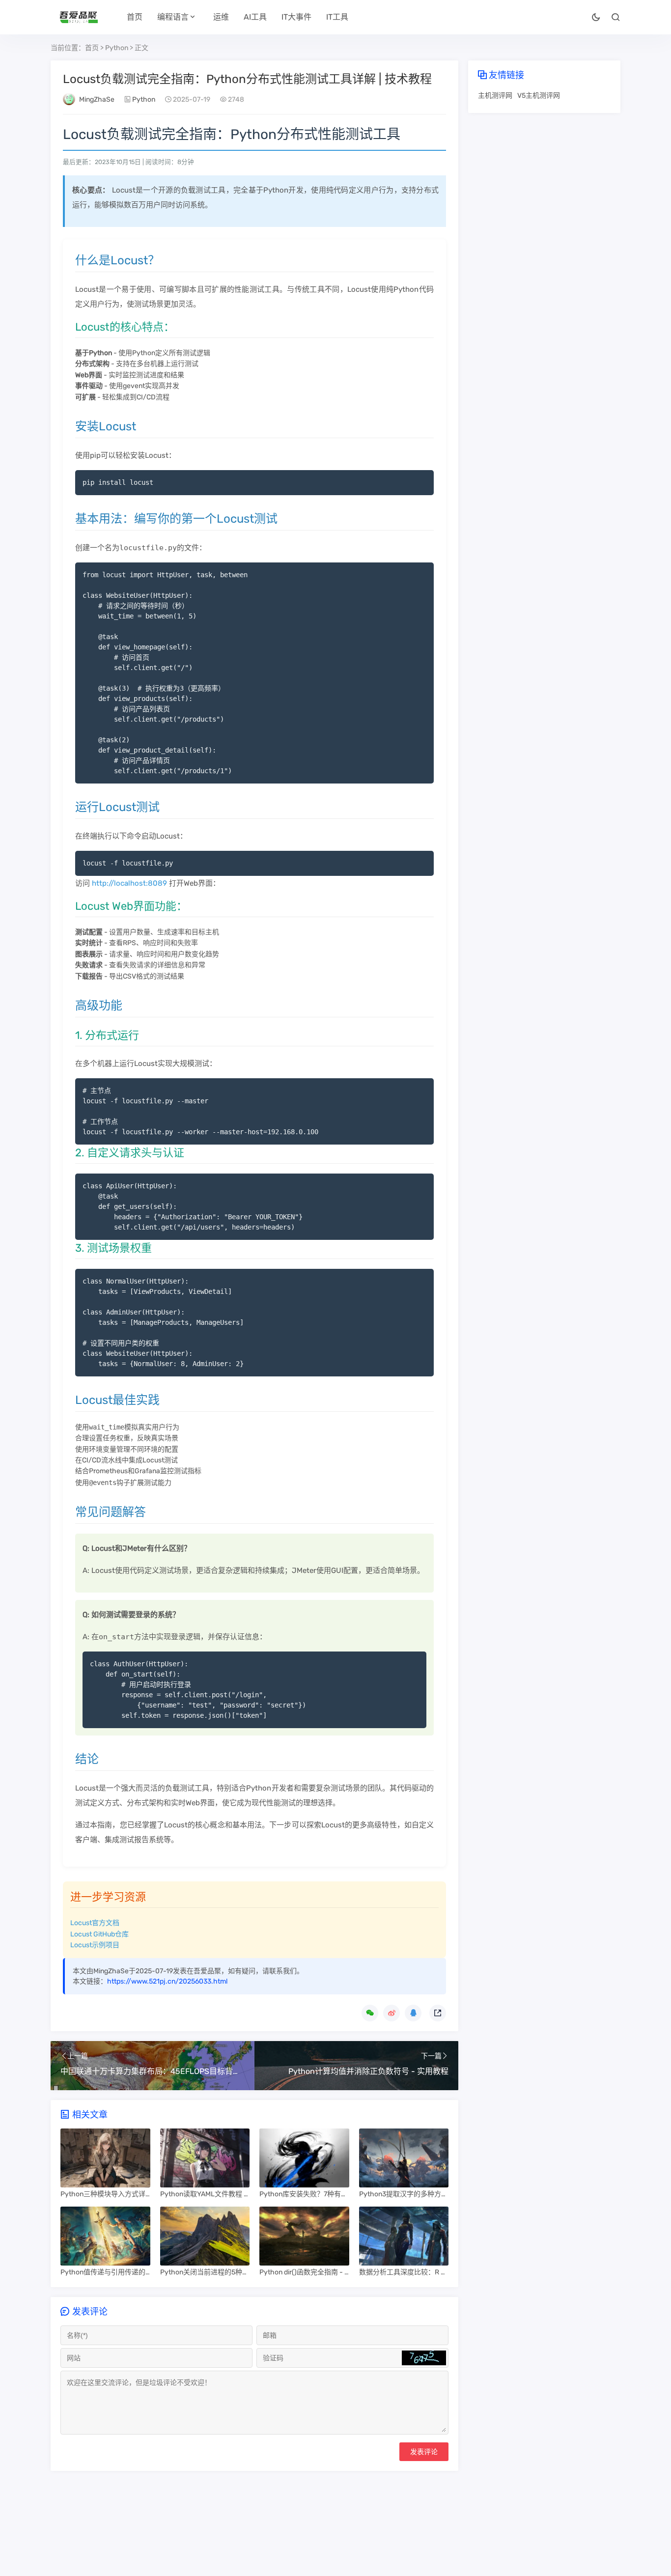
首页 (135, 17)
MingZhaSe (97, 99)
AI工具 (255, 17)
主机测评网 (495, 96)
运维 (221, 17)
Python (117, 48)
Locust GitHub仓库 (99, 1934)
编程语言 (173, 17)
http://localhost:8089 (129, 883)
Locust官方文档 (95, 1923)
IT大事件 (296, 17)
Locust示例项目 (95, 1945)
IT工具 (337, 17)
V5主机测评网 (539, 96)
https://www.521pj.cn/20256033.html (167, 1981)
